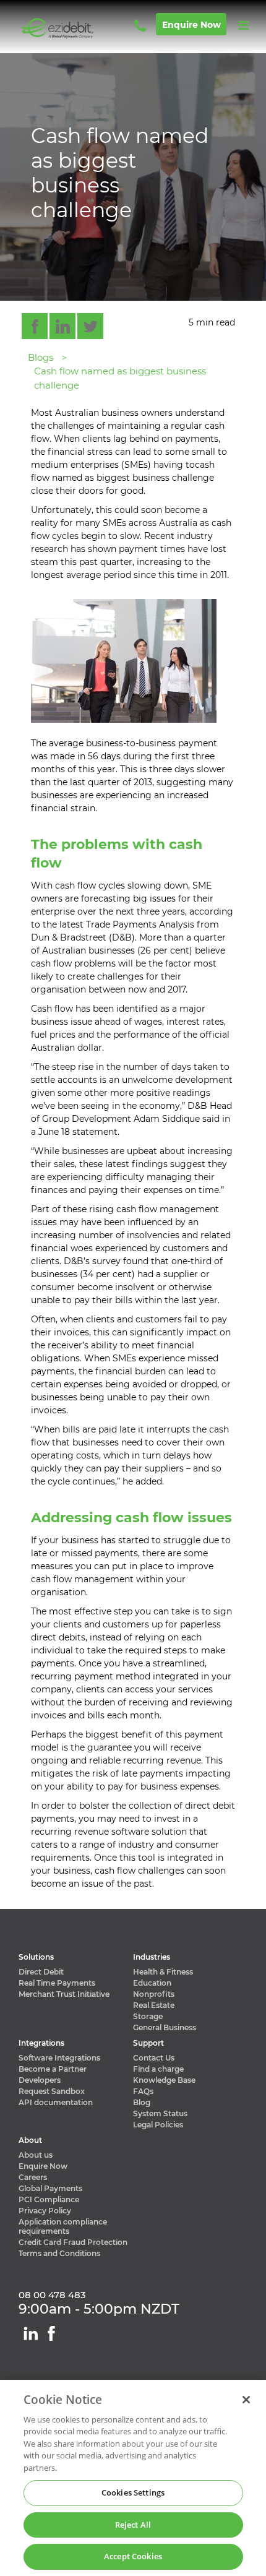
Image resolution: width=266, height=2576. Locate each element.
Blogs (41, 357)
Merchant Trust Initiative (64, 1994)
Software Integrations (59, 2058)
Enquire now (191, 25)
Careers (33, 2177)
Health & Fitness (163, 1972)
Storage (148, 2016)
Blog (142, 2102)
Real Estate (154, 2005)
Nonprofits (154, 1994)
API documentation (56, 2102)
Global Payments (50, 2188)
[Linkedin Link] (31, 2333)
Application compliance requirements (63, 2226)
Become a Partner (53, 2069)
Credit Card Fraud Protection (73, 2242)
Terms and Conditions (59, 2253)
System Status (160, 2113)
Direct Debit (41, 1972)
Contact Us (154, 2058)
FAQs (143, 2091)
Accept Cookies (133, 2556)
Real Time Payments (57, 1983)
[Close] (246, 2400)
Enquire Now (43, 2166)
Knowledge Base (164, 2080)
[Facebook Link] (51, 2333)
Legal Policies (158, 2125)
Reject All (133, 2525)
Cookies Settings (133, 2492)
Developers (40, 2080)
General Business (165, 2027)
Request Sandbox (52, 2091)
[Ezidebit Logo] (75, 28)
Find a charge (158, 2069)
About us (36, 2155)
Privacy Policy (45, 2211)
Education (152, 1983)
